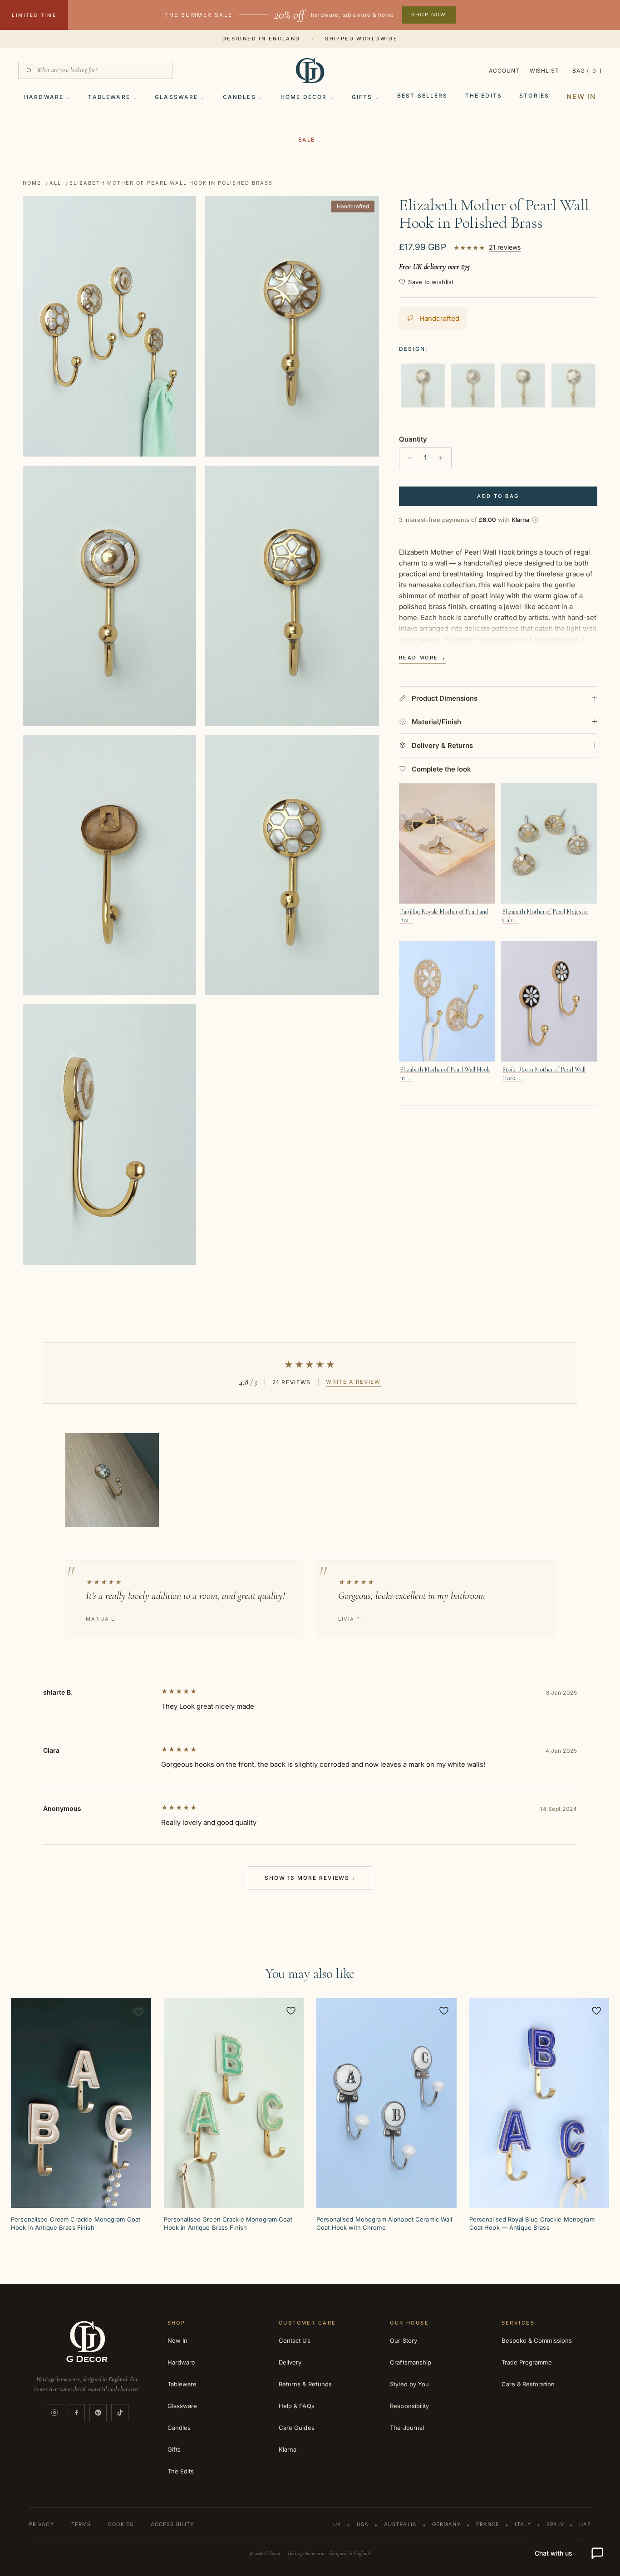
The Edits (484, 96)
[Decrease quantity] (407, 458)
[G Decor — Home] (310, 70)
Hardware (44, 97)
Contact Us (295, 2340)
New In (581, 96)
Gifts (362, 97)
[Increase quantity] (443, 458)
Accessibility (172, 2524)
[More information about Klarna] (535, 520)
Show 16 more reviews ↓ (310, 1878)
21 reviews (505, 248)
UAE (585, 2524)
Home (32, 183)
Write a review (353, 1382)
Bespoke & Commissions (537, 2340)
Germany (446, 2524)
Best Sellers (423, 96)
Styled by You (409, 2384)
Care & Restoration (528, 2384)
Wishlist (545, 71)
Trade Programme (527, 2362)
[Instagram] (54, 2413)
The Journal (407, 2428)
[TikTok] (120, 2413)
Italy (523, 2524)
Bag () (587, 71)
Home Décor (304, 97)
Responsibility (409, 2406)
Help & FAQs (297, 2406)
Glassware (176, 97)
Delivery (290, 2362)
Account (504, 71)
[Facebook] (76, 2413)
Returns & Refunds (305, 2384)
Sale (307, 140)
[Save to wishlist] (138, 2011)
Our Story (403, 2340)
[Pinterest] (98, 2413)
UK (337, 2524)
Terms (81, 2524)
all (55, 183)
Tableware (109, 97)
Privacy (42, 2524)
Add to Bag (498, 496)
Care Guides (297, 2428)
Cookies (121, 2524)
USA (363, 2524)
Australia (400, 2524)
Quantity (413, 439)
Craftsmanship (411, 2362)
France (488, 2524)
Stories (534, 96)
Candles (239, 97)
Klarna (288, 2449)
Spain (555, 2524)
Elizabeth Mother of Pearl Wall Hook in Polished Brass (171, 183)
